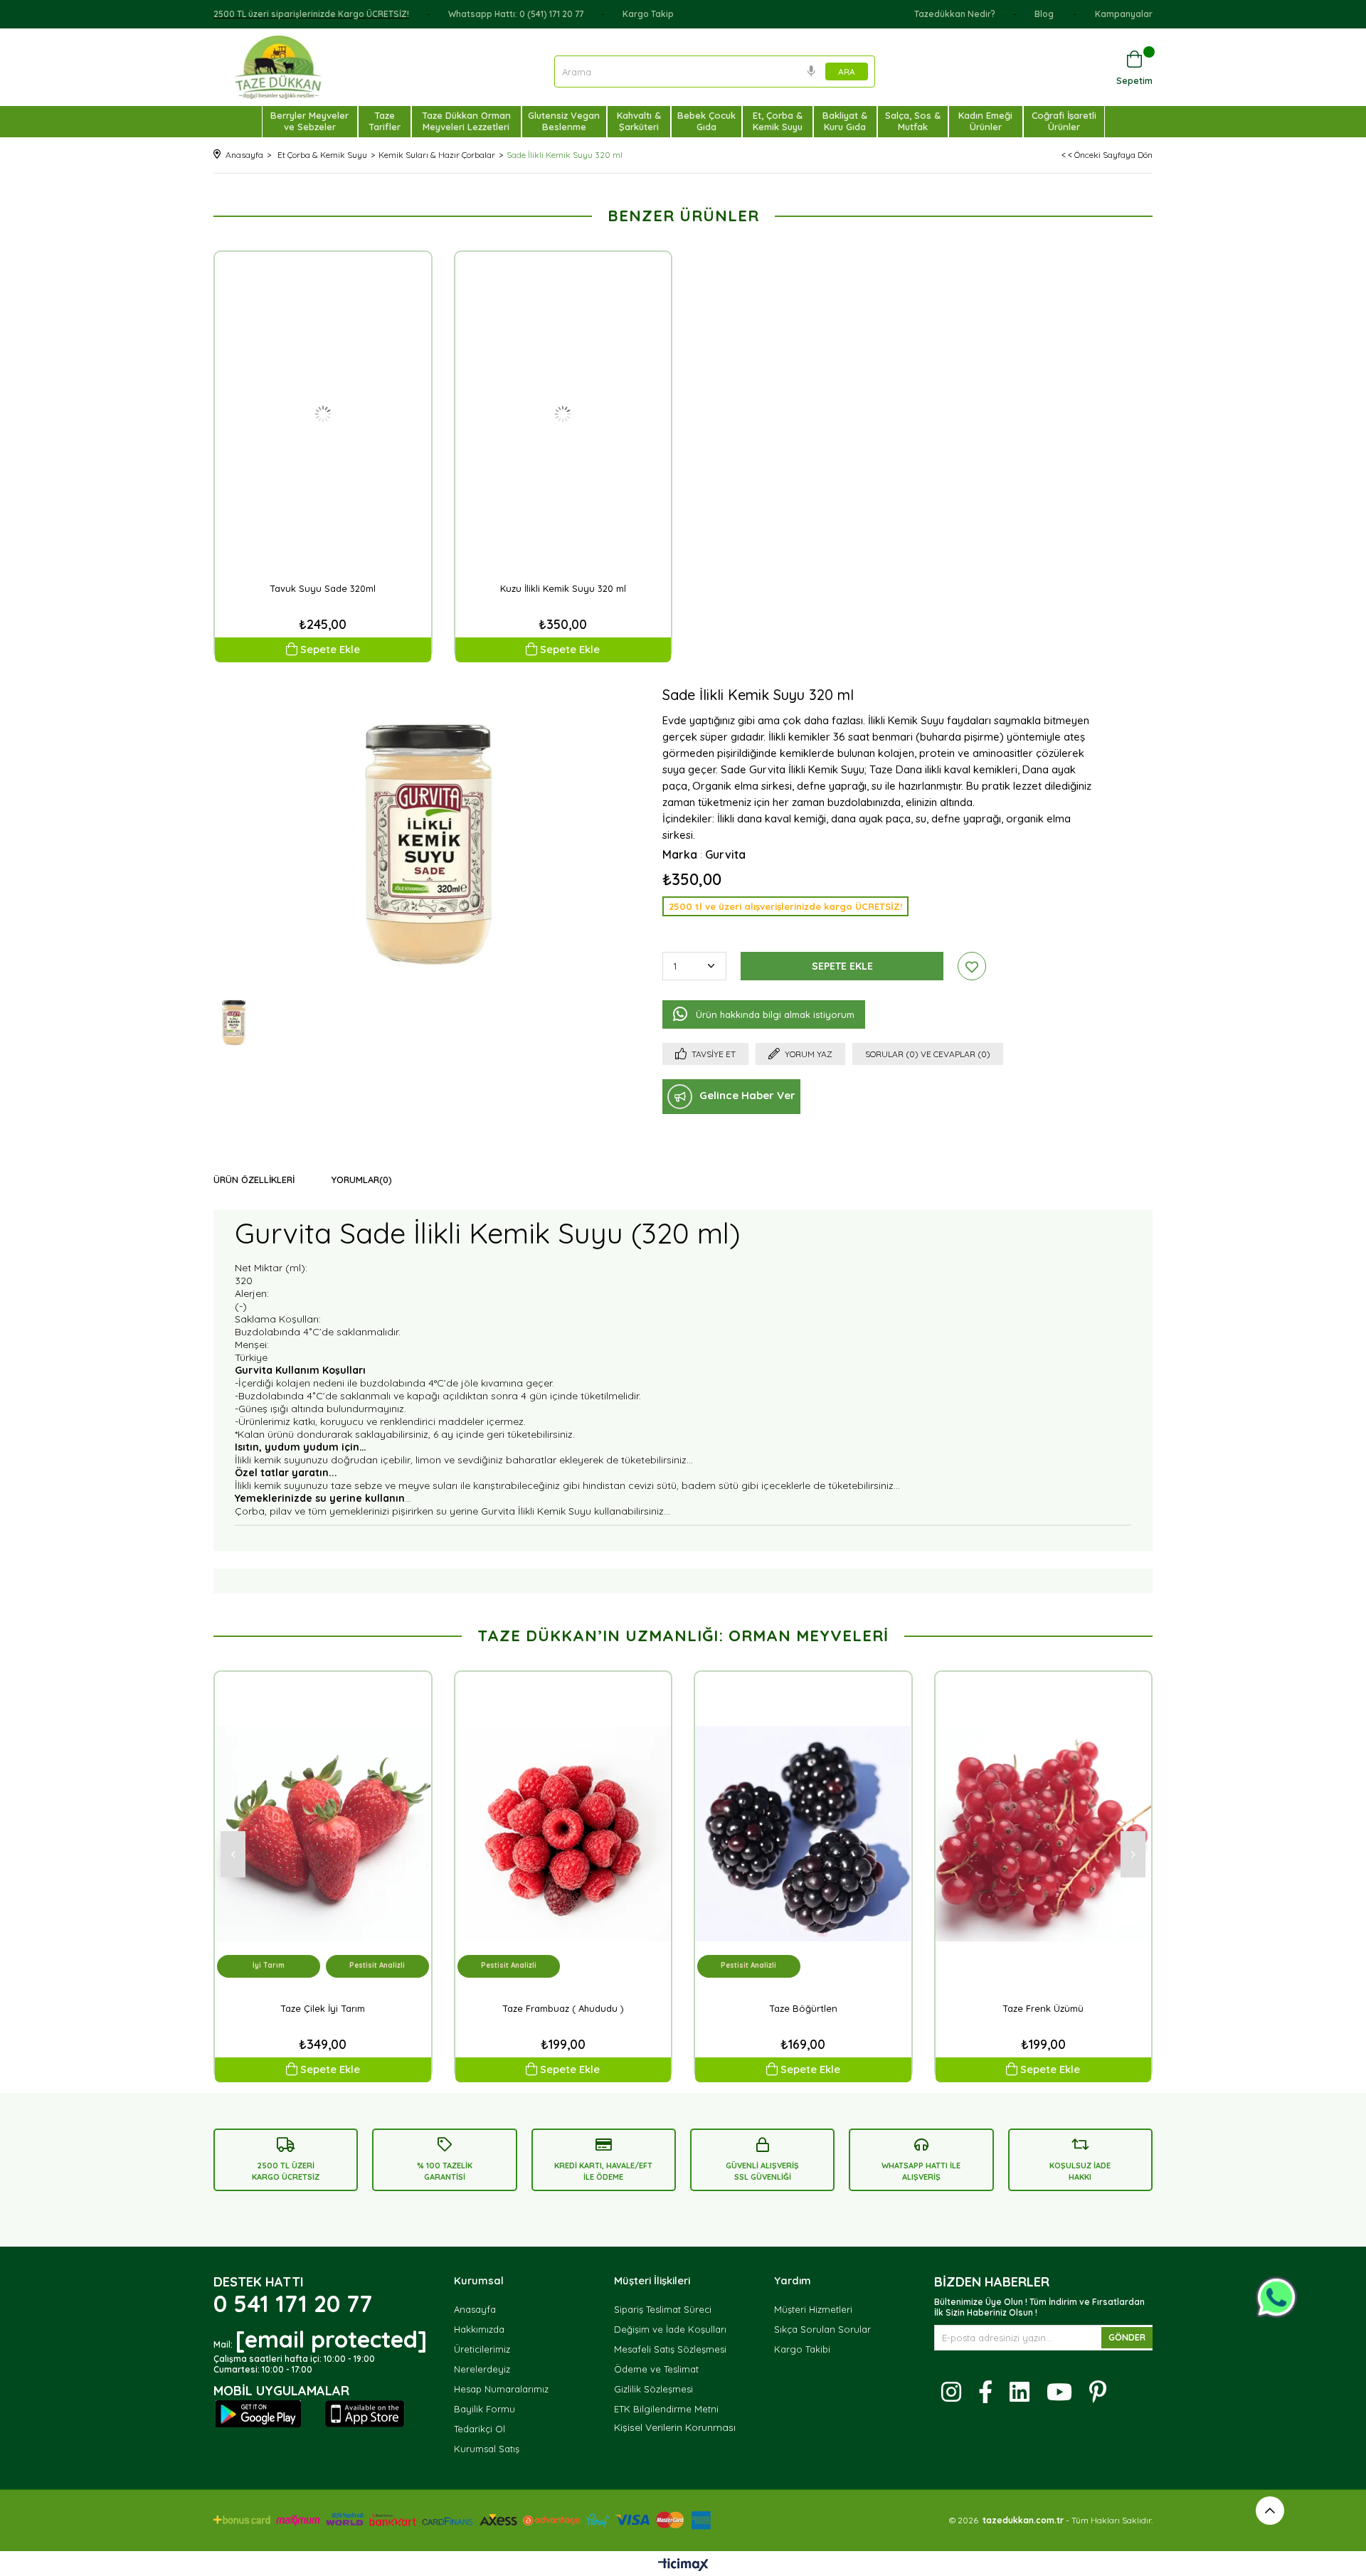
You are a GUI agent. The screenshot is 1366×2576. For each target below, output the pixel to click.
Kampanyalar (1124, 14)
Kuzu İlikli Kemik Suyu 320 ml (563, 588)
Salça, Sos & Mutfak (913, 121)
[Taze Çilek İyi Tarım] (323, 1834)
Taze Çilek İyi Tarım (323, 2008)
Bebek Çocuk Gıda (706, 121)
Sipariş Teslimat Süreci (663, 2309)
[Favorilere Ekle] (972, 966)
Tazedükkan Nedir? (955, 14)
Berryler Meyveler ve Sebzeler (309, 121)
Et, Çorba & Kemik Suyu (778, 121)
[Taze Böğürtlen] (803, 1834)
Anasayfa (475, 2309)
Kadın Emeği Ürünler (985, 121)
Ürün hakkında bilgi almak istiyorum (775, 1014)
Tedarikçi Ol (480, 2429)
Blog (1045, 14)
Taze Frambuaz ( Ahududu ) (563, 2008)
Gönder (1127, 2337)
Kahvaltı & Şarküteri (639, 121)
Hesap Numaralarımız (501, 2389)
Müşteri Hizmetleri (813, 2309)
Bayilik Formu (485, 2409)
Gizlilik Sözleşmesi (653, 2389)
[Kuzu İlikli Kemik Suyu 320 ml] (563, 414)
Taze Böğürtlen (803, 2008)
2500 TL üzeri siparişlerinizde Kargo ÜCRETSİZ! (311, 14)
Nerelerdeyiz (482, 2369)
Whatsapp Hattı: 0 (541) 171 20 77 (516, 14)
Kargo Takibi (802, 2349)
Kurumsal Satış (487, 2449)
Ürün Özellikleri (254, 1180)
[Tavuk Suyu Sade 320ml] (323, 414)
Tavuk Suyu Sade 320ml (323, 588)
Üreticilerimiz (482, 2349)
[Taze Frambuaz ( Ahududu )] (563, 1834)
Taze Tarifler (385, 121)
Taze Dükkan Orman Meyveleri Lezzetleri (466, 121)
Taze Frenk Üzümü (1043, 2008)
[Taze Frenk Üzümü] (1044, 1834)
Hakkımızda (479, 2329)
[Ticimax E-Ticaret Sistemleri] (683, 2565)
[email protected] (331, 2339)
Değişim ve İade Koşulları (670, 2329)
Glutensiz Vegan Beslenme (564, 121)
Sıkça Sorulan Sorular (822, 2329)
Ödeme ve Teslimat (656, 2369)
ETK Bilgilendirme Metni (666, 2409)
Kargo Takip (648, 14)
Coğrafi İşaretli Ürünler (1064, 121)
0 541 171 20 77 (293, 2304)
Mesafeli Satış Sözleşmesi (670, 2349)
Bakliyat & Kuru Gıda (845, 121)
